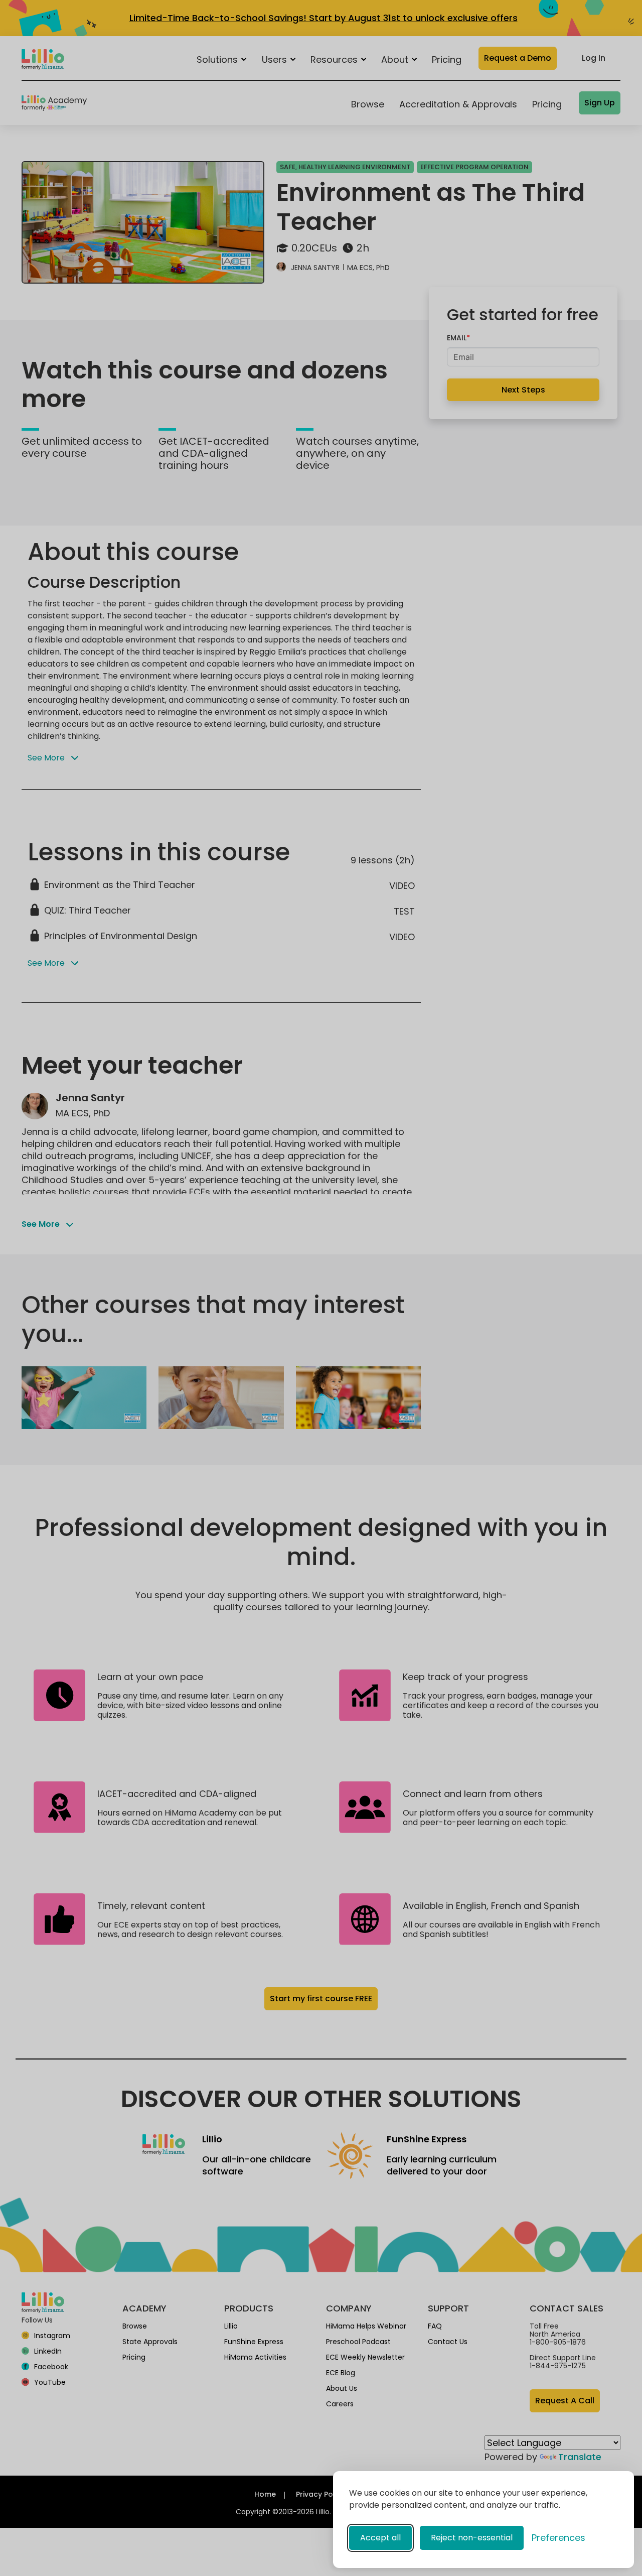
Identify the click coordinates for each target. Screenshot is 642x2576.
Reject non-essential (472, 2538)
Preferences (558, 2538)
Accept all (380, 2538)
